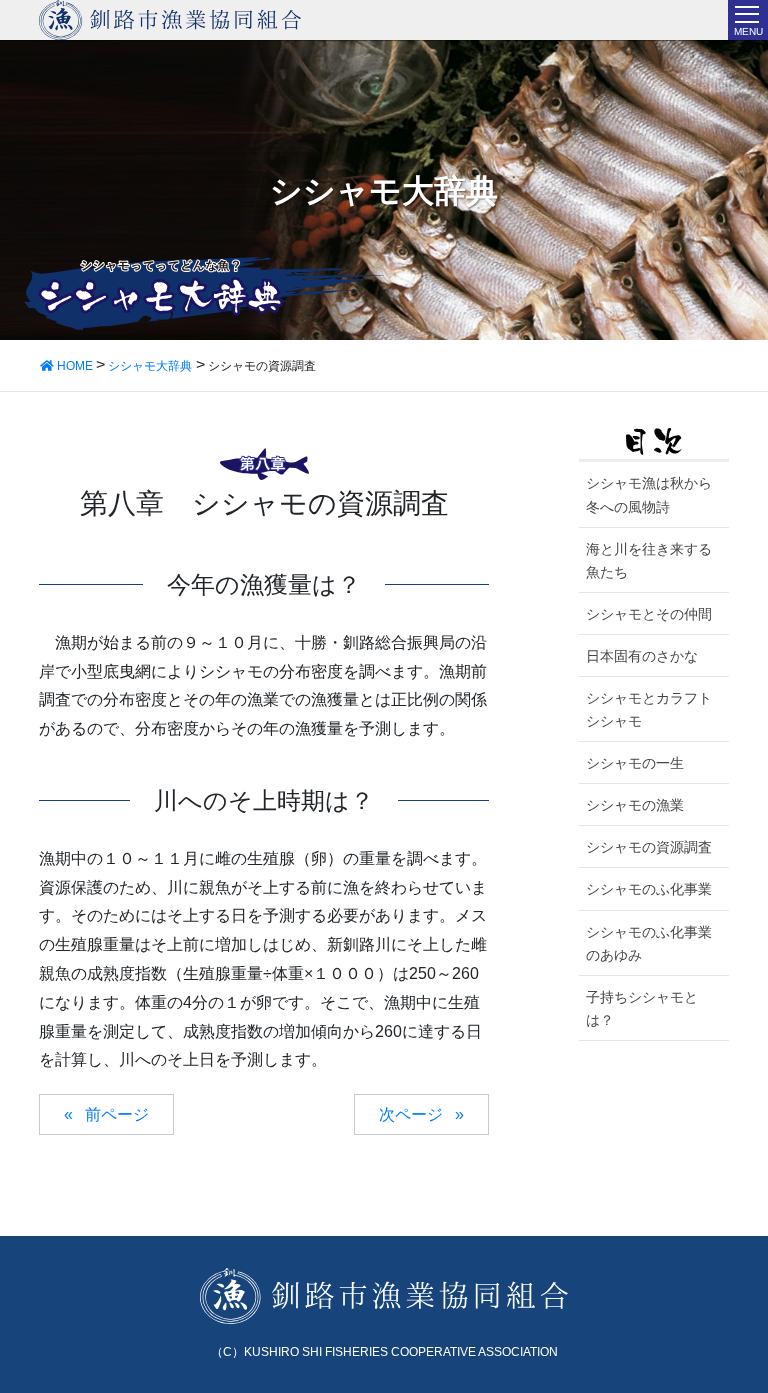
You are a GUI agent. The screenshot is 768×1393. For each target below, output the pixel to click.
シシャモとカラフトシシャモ (649, 709)
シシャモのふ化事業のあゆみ (649, 943)
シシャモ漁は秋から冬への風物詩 (649, 494)
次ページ (411, 1114)
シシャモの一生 (635, 763)
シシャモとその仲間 (649, 614)
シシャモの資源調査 (649, 847)
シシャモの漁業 (635, 805)
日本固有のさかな (642, 656)
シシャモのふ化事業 (649, 889)
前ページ (117, 1114)
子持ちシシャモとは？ (642, 1008)
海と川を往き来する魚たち (649, 560)
